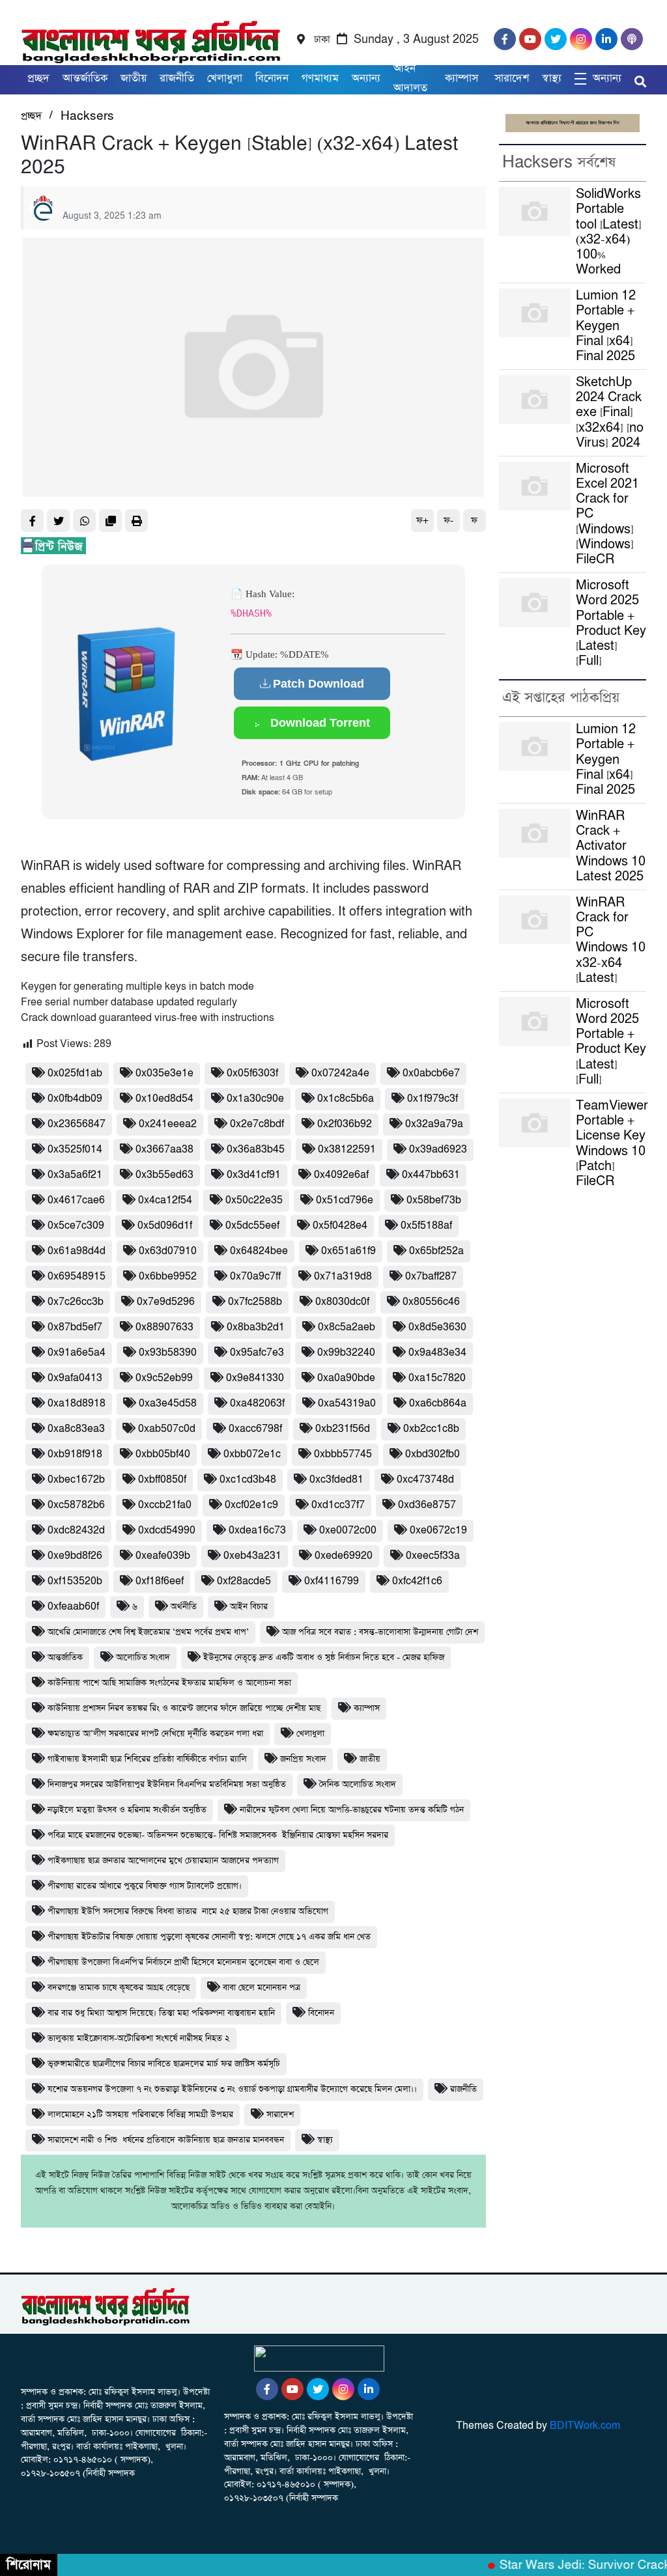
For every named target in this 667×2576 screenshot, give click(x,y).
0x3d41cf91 (254, 1175)
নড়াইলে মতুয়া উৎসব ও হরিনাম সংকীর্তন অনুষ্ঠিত (127, 1810)
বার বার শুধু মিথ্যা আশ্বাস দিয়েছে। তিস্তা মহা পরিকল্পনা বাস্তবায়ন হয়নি (161, 2013)
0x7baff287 (431, 1277)
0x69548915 (77, 1277)
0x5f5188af (426, 1226)
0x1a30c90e (255, 1099)
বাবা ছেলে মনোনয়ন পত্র (262, 1988)
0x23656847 (77, 1124)
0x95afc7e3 (257, 1353)
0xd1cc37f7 (338, 1505)
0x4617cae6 (76, 1200)
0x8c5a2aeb (347, 1327)
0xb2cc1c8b (431, 1429)
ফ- (448, 521)
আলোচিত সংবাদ (143, 1658)
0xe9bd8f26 (75, 1556)
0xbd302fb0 (433, 1454)
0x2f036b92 (345, 1124)
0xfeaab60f (73, 1607)
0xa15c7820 (437, 1378)
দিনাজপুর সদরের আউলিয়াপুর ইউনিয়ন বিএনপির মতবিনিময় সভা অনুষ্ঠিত (167, 1785)
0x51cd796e (345, 1200)
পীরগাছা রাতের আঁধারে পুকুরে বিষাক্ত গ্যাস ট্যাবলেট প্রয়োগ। (145, 1886)
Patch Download (319, 684)
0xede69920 (344, 1556)
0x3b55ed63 (164, 1175)
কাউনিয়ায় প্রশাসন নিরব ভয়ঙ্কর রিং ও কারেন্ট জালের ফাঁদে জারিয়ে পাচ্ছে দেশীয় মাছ (184, 1708)
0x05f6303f (252, 1073)
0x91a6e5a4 (77, 1353)
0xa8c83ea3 (76, 1429)
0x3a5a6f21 (75, 1175)
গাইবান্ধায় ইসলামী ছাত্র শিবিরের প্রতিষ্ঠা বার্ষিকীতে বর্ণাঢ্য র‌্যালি (147, 1759)
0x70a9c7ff (255, 1277)
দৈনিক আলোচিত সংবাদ (358, 1785)
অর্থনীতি (184, 1607)
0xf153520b (75, 1581)
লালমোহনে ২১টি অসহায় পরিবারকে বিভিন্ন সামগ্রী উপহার (140, 2115)
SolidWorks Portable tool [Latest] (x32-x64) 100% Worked (609, 232)
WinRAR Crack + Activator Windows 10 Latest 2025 (611, 847)
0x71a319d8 (343, 1277)
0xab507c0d (167, 1429)
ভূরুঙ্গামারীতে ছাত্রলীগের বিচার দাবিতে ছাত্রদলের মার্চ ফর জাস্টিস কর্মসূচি (164, 2064)
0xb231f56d (343, 1429)
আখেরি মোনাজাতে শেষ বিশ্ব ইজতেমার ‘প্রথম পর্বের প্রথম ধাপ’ (148, 1632)
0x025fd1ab (75, 1073)
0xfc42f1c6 (417, 1581)
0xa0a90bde (346, 1378)
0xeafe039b (163, 1556)
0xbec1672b (76, 1480)
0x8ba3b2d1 (256, 1327)
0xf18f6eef (160, 1581)
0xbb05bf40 (163, 1454)
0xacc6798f (255, 1429)
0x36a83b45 (256, 1150)
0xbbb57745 (343, 1454)
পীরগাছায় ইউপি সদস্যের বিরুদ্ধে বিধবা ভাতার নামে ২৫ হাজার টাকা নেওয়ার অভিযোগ (188, 1911)
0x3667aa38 (164, 1150)
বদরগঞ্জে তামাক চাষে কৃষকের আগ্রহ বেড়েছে (119, 1988)
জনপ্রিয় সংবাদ (303, 1759)
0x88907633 (164, 1327)
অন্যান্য (366, 78)
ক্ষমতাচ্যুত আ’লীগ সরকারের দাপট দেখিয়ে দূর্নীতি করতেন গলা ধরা (155, 1734)
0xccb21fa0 (165, 1505)
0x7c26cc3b (76, 1302)
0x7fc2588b (255, 1302)
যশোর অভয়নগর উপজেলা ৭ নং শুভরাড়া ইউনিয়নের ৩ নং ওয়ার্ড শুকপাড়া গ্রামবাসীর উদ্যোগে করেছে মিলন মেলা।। (232, 2089)
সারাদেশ (512, 78)
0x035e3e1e (164, 1073)
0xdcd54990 (167, 1531)
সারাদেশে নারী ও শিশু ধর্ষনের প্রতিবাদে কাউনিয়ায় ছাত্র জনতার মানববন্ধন (166, 2140)
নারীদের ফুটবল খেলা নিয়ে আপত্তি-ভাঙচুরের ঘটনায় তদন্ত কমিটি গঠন (352, 1810)
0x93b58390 (168, 1353)
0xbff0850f (162, 1480)
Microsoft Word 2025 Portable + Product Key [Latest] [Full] (611, 623)
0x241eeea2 (168, 1124)
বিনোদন (321, 2013)
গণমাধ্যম (320, 78)
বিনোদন (272, 78)
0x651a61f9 (348, 1251)
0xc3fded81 (336, 1480)
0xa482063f (257, 1404)
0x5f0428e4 (340, 1226)
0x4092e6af (341, 1175)
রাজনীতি (177, 78)
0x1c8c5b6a (346, 1099)
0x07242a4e (340, 1073)
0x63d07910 (168, 1251)
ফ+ (422, 521)
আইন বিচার (249, 1607)
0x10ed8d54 (164, 1099)
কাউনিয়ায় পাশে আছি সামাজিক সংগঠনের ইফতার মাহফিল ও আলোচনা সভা (169, 1683)
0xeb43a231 (252, 1556)
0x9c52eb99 (164, 1378)
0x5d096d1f (165, 1226)
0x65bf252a (436, 1251)
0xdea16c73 (257, 1531)
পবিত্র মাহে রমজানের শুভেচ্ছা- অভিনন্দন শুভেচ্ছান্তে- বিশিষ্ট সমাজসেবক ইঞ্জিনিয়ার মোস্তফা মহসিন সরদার (218, 1835)
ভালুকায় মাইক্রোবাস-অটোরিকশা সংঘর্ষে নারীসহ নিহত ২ (139, 2038)
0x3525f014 (75, 1150)
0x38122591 (347, 1150)
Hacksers (87, 116)
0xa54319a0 (347, 1404)
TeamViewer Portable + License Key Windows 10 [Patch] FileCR (612, 1144)
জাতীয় (134, 78)
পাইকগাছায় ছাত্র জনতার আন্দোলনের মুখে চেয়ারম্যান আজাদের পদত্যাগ (163, 1861)
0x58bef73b (434, 1200)
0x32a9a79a (434, 1124)
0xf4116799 (332, 1581)
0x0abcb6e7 (431, 1073)
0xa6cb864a (438, 1404)
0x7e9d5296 (166, 1302)
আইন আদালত (410, 78)
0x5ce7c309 (76, 1226)
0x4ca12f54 (165, 1200)
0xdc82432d (76, 1531)
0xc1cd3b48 (248, 1480)
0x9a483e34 (437, 1353)
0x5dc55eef (252, 1226)
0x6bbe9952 (168, 1277)
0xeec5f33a (433, 1556)
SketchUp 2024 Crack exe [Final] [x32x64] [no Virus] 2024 (610, 413)
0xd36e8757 (427, 1505)
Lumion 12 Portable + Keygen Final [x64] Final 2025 (606, 326)
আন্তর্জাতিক (85, 78)
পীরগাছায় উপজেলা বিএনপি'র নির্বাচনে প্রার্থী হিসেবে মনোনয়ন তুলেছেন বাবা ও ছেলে (183, 1962)
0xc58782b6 (76, 1505)
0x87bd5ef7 (75, 1327)
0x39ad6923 (438, 1150)
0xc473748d (425, 1480)
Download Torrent (319, 723)
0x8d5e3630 (437, 1327)
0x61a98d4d (77, 1251)
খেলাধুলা (225, 78)
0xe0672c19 (438, 1531)
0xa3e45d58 (168, 1404)
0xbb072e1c (252, 1454)
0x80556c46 (431, 1302)
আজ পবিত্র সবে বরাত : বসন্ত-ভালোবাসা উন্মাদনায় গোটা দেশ (380, 1632)
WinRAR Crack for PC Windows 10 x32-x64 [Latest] (611, 941)
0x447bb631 (431, 1175)
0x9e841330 (255, 1378)
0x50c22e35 (254, 1200)
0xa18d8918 (77, 1404)
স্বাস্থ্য (552, 78)
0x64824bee (259, 1251)
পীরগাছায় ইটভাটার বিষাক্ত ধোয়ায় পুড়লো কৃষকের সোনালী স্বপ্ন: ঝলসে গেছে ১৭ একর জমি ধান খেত (209, 1937)
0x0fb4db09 (75, 1099)
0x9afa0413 (75, 1378)
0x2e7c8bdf (257, 1124)
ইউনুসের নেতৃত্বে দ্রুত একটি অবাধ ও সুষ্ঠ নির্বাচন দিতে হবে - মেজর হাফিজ (324, 1658)
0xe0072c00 (348, 1531)
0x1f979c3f (433, 1099)
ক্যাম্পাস (463, 78)
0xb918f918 (75, 1454)
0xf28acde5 (244, 1581)
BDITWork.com (585, 2426)
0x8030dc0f (342, 1302)
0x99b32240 (346, 1353)
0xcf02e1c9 (251, 1505)
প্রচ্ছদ (38, 78)
